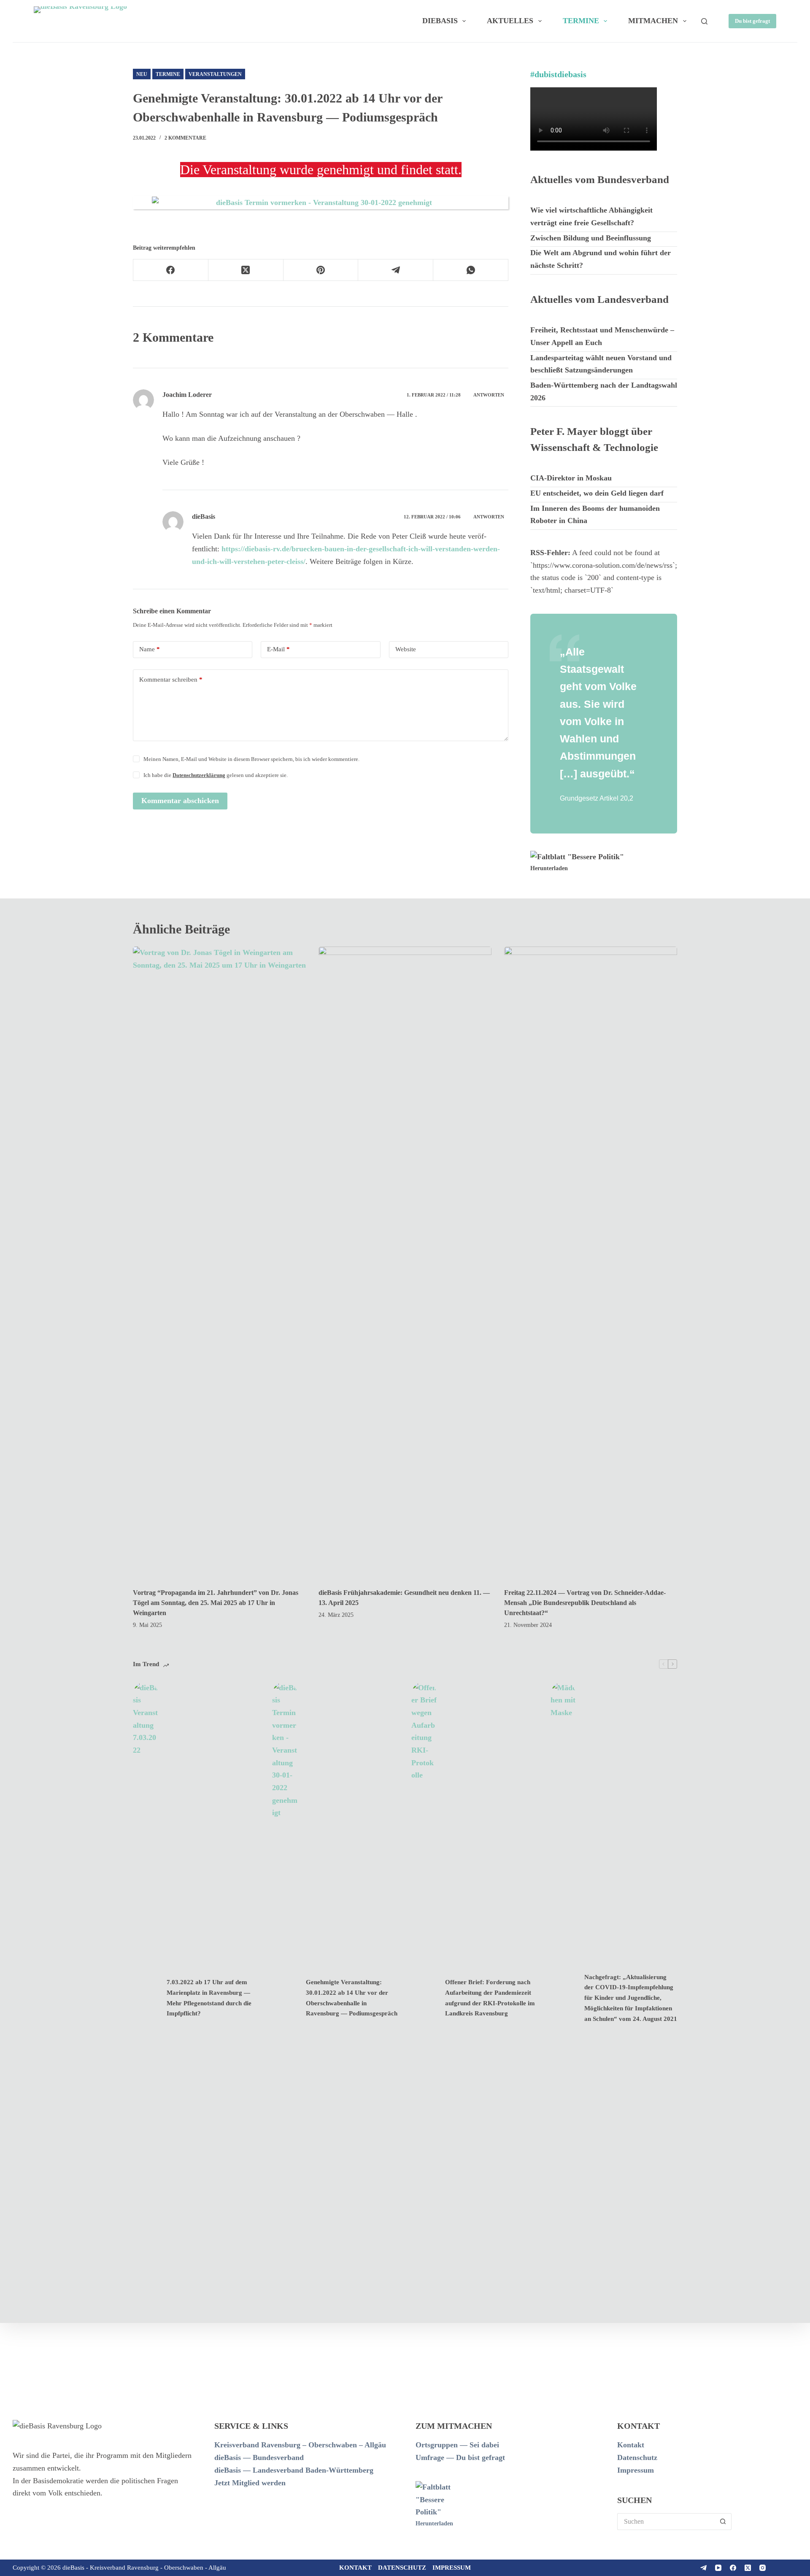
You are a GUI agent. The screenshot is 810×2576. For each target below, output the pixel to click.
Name (150, 649)
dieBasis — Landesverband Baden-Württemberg (294, 2470)
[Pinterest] (321, 270)
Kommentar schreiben (171, 680)
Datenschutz (637, 2457)
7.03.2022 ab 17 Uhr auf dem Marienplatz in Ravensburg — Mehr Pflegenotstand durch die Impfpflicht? (209, 1998)
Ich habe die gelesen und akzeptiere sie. (216, 775)
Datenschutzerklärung (199, 775)
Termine (581, 21)
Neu (142, 74)
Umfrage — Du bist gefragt (460, 2457)
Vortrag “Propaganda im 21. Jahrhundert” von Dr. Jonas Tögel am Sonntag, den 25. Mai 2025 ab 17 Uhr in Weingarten (216, 1603)
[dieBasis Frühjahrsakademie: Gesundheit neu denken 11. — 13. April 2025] (405, 1263)
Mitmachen (653, 21)
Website (406, 649)
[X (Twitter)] (246, 270)
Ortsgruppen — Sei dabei (457, 2445)
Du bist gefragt (752, 21)
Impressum (636, 2470)
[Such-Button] (723, 2522)
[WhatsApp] (471, 270)
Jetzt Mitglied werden (250, 2483)
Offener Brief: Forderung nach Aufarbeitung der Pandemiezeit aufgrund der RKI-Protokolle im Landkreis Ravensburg (490, 1998)
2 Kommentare (185, 138)
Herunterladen (549, 868)
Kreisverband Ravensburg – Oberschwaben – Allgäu (300, 2445)
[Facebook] (171, 270)
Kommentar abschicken (180, 801)
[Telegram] (396, 270)
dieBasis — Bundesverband (259, 2457)
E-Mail (278, 649)
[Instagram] (763, 2568)
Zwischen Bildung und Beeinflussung (591, 238)
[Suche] (704, 21)
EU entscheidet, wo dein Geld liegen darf (597, 493)
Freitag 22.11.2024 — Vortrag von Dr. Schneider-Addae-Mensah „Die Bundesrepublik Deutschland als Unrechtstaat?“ (585, 1603)
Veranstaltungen (215, 74)
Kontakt (631, 2445)
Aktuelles (510, 21)
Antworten (489, 395)
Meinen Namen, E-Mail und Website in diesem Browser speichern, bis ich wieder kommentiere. (251, 759)
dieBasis (440, 21)
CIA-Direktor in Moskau (571, 478)
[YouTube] (718, 2568)
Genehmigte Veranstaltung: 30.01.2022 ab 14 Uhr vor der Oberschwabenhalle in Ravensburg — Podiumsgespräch (352, 1998)
